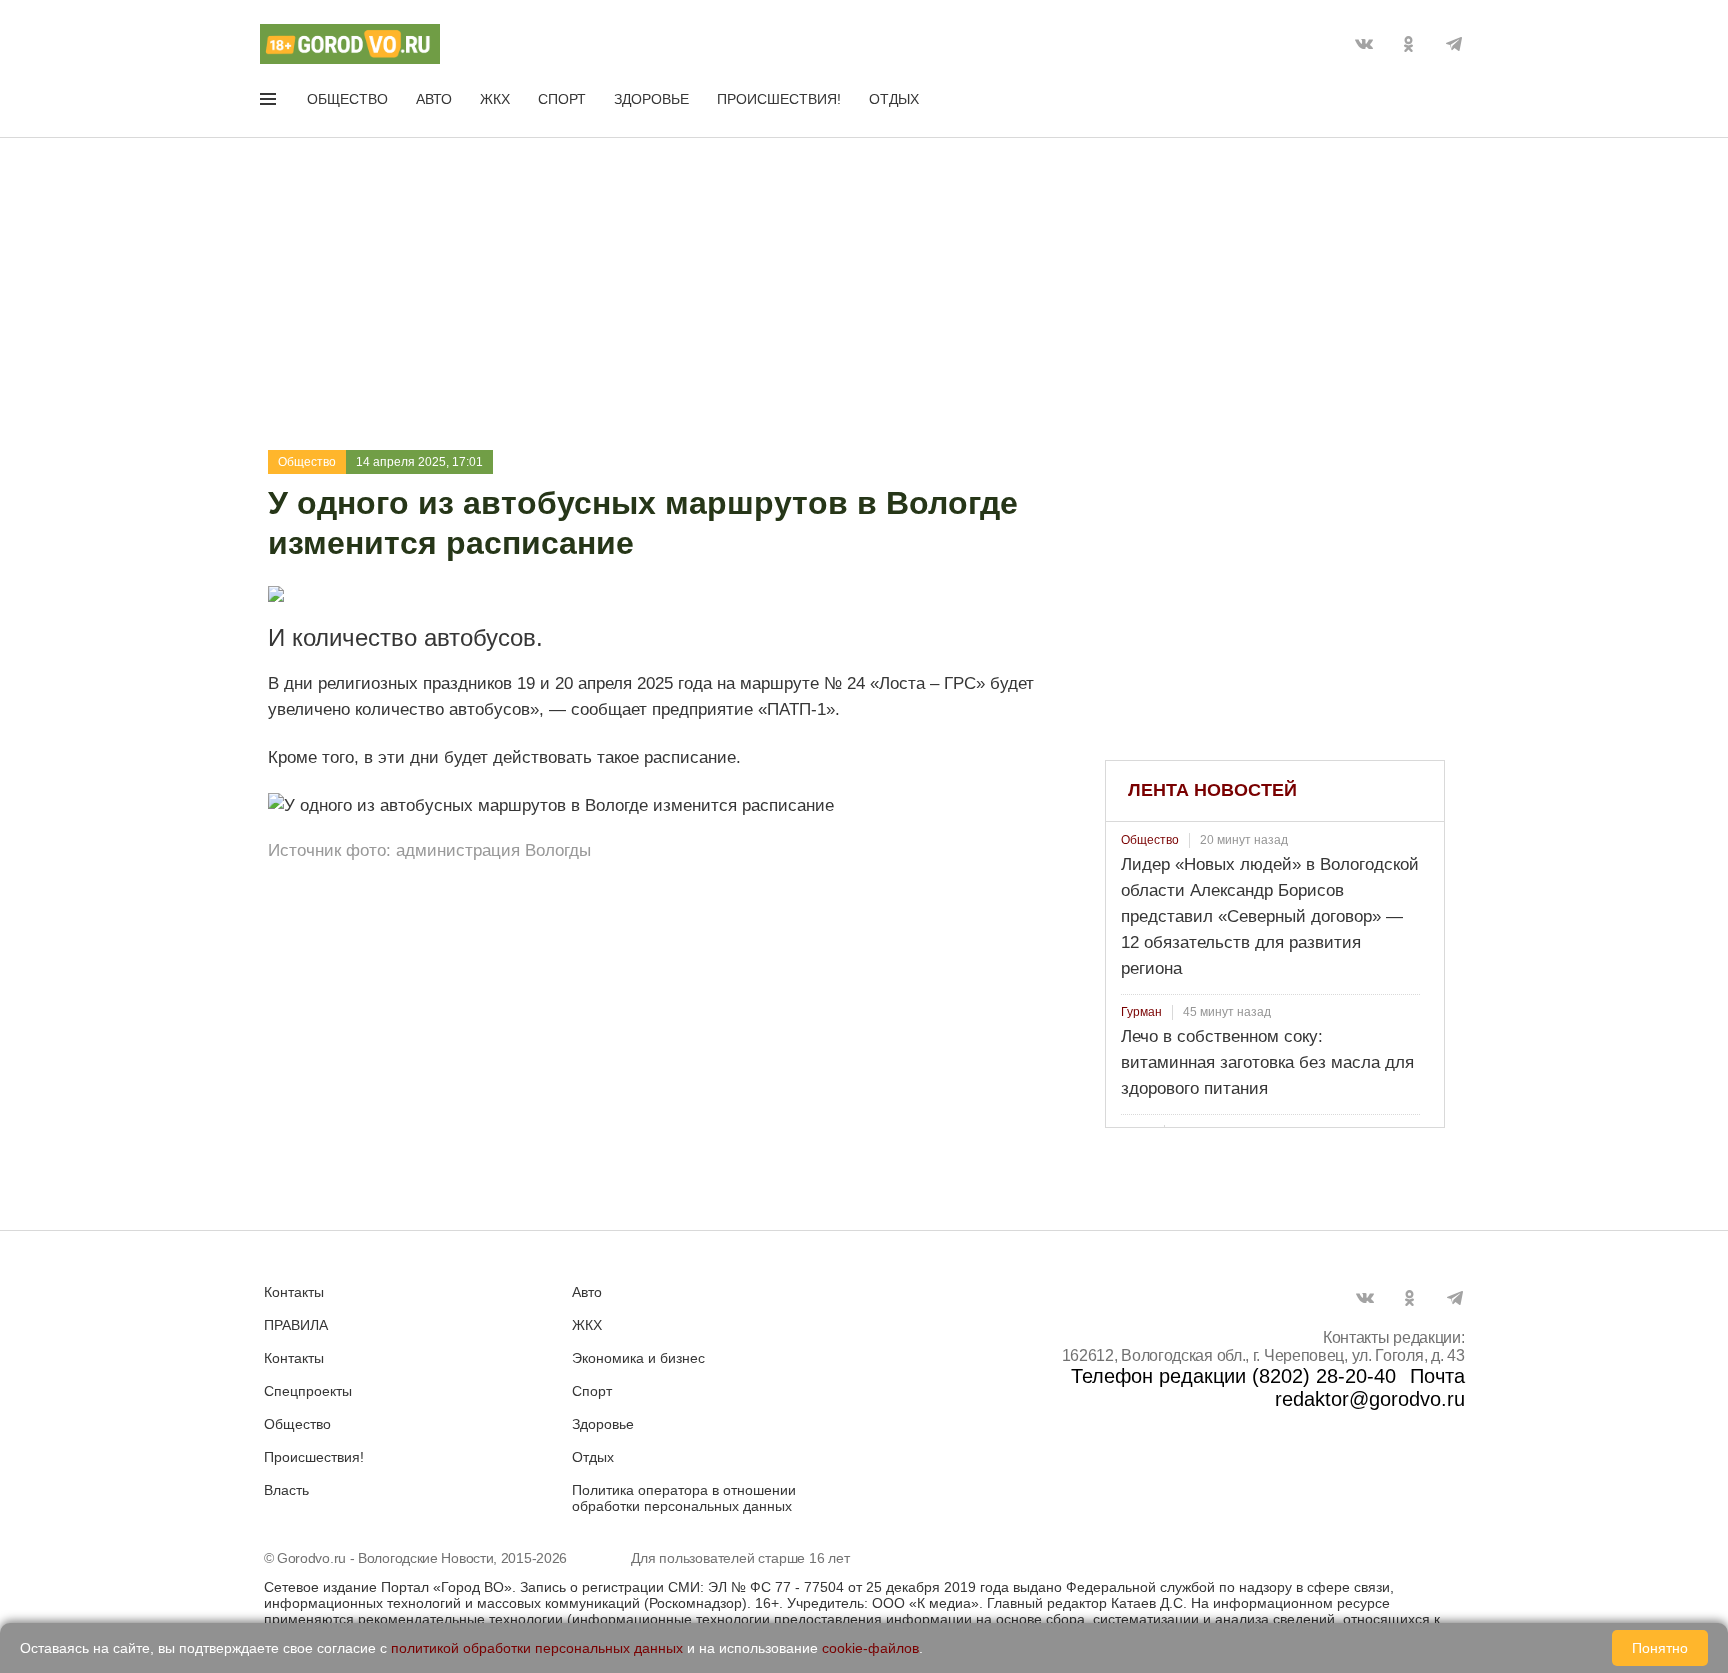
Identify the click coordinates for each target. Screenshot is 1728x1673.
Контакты (294, 1292)
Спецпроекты (308, 1391)
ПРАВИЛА (296, 1325)
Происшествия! (779, 99)
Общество (347, 99)
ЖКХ (495, 99)
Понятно (1660, 1648)
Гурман (1141, 1012)
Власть (286, 1490)
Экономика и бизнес (638, 1358)
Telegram (1454, 44)
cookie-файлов (870, 1648)
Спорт (562, 99)
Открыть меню (270, 103)
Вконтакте (1364, 44)
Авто (434, 99)
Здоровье (651, 99)
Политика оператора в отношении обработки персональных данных (684, 1498)
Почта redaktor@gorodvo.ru (1370, 1387)
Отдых (894, 99)
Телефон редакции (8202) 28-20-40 (1233, 1376)
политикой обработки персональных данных (537, 1648)
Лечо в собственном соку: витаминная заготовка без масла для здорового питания (1267, 1062)
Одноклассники (1409, 44)
